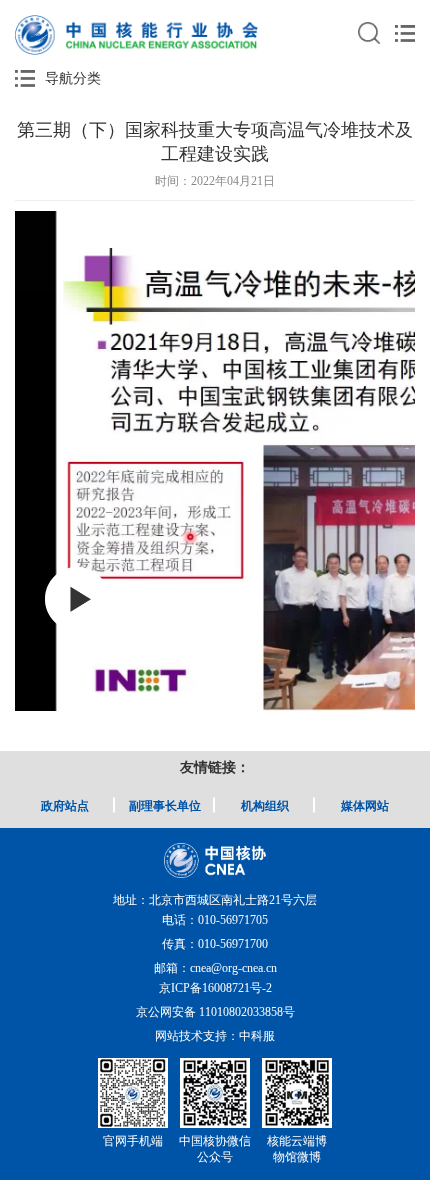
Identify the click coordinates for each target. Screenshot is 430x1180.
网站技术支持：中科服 (215, 1036)
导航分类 (73, 78)
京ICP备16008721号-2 (215, 988)
